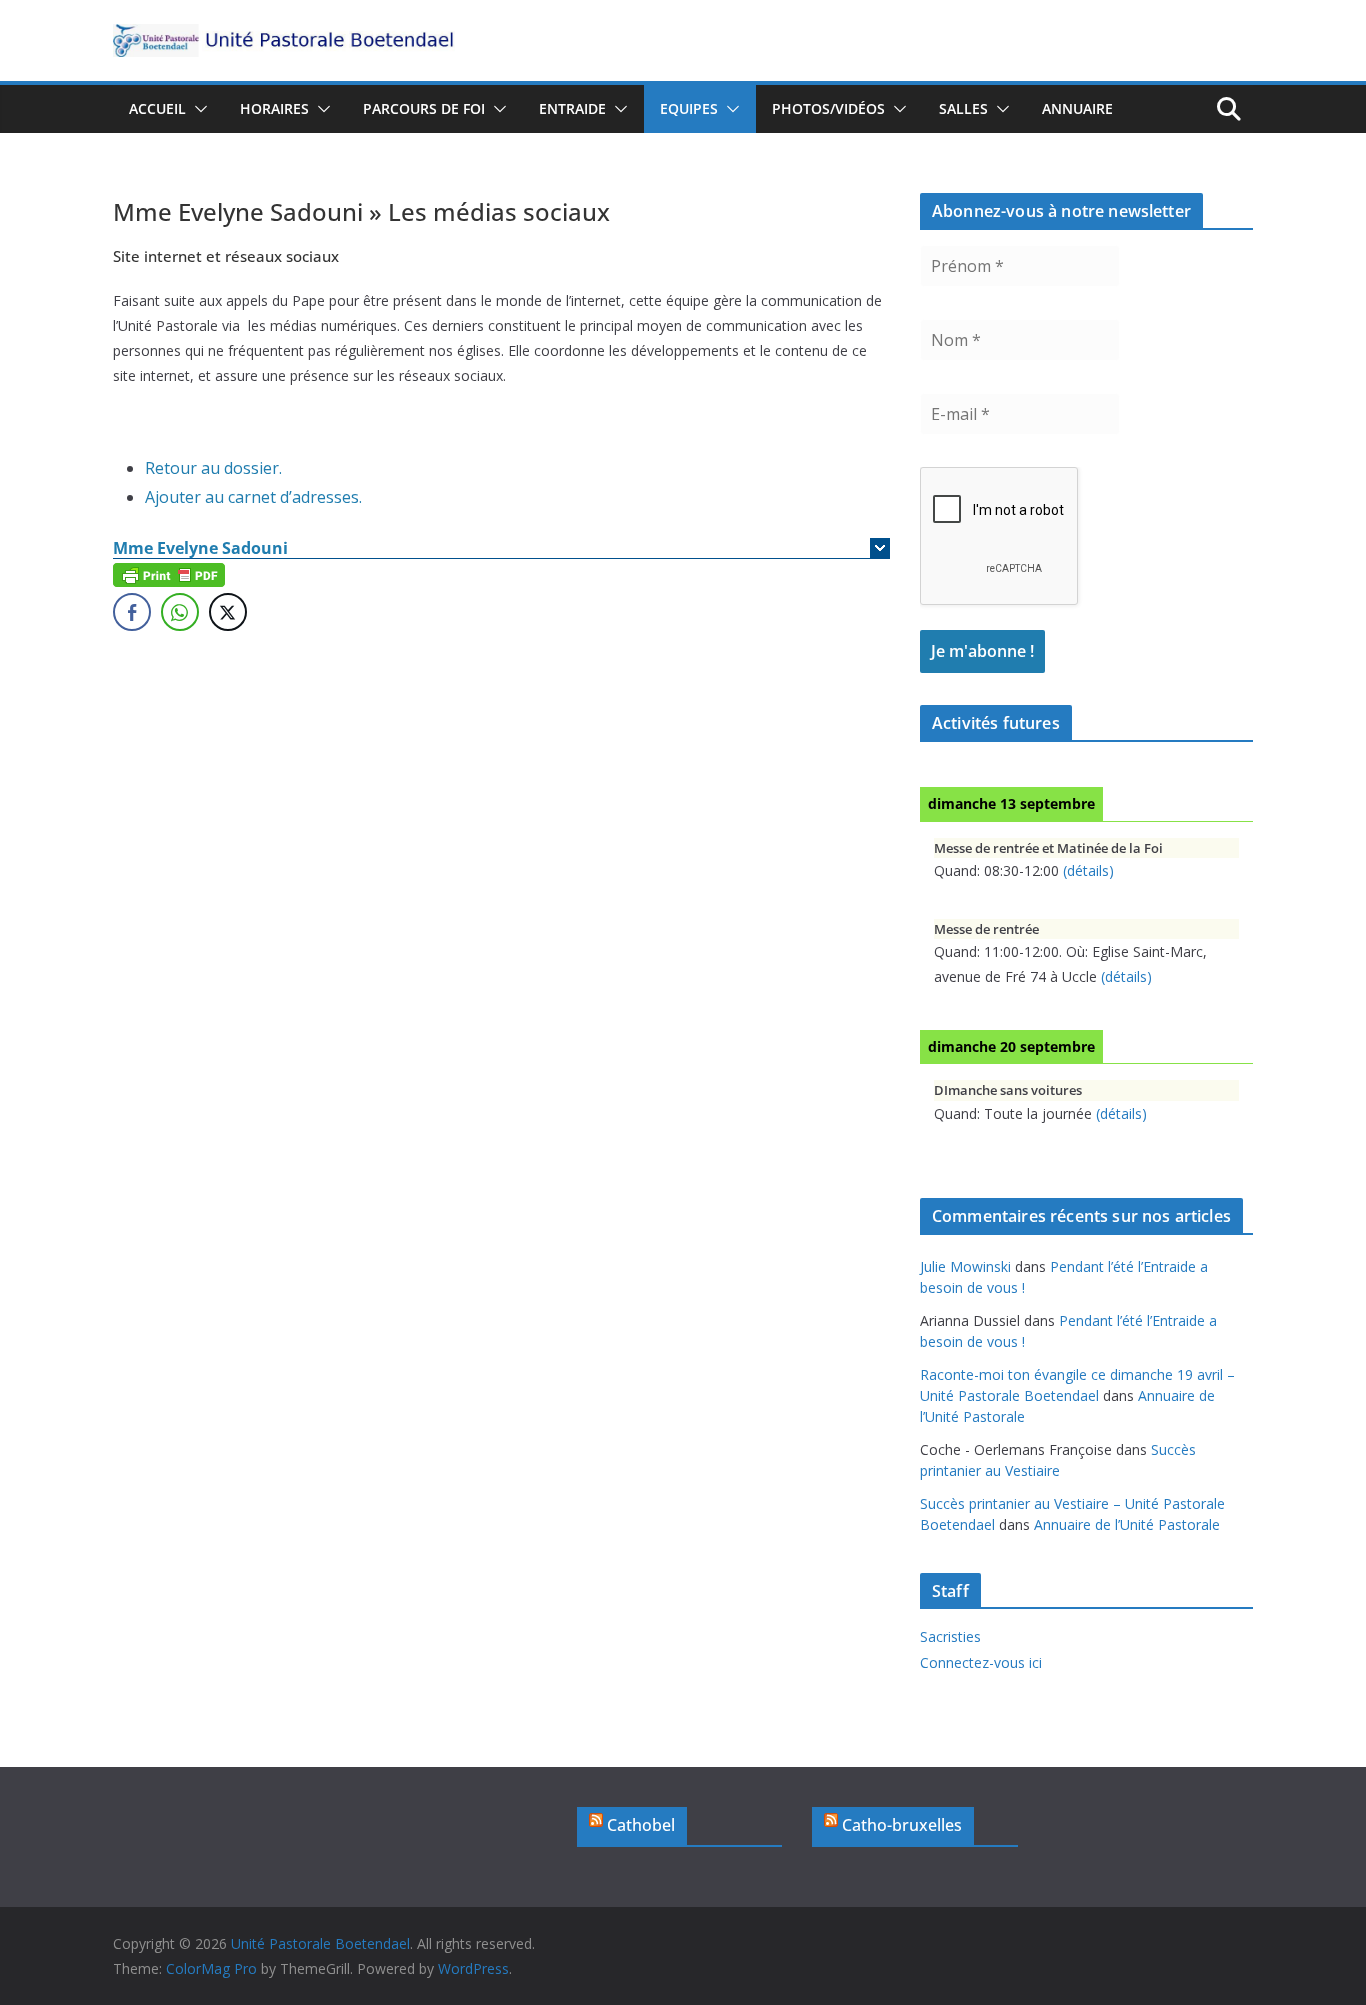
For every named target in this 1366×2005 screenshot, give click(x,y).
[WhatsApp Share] (180, 612)
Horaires (274, 108)
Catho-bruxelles (902, 1825)
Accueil (157, 108)
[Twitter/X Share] (228, 612)
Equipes (689, 108)
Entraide (572, 108)
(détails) (1088, 870)
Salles (963, 108)
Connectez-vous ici (981, 1662)
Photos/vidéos (828, 108)
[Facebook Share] (132, 612)
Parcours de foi (424, 108)
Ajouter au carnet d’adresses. (253, 497)
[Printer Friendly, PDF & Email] (169, 573)
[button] (197, 109)
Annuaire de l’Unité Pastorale (1127, 1524)
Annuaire (1077, 108)
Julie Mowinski (965, 1266)
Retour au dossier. (213, 468)
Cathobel (641, 1825)
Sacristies (950, 1636)
